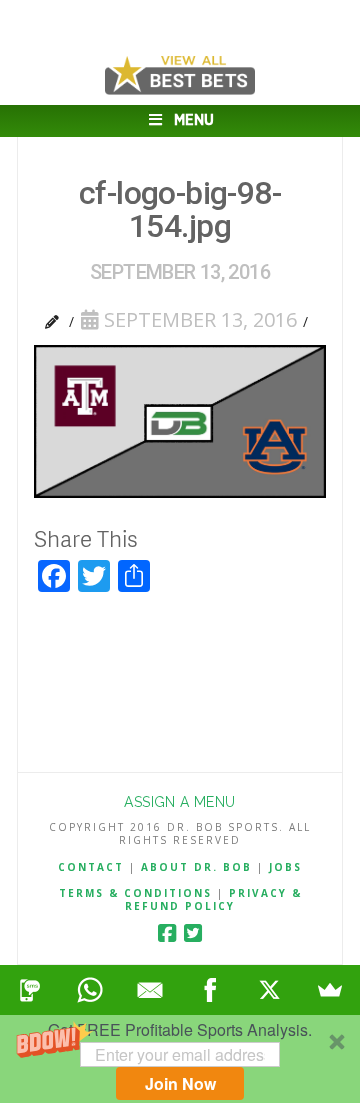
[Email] (150, 990)
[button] (180, 1059)
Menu (194, 120)
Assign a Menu (179, 802)
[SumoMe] (330, 990)
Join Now (180, 1083)
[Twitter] (193, 933)
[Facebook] (167, 933)
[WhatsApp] (90, 990)
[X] (270, 990)
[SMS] (30, 990)
